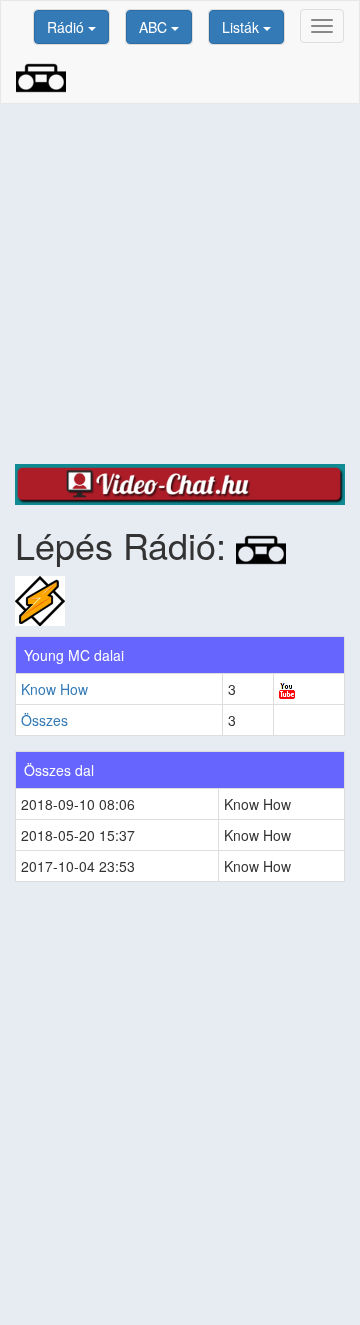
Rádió (67, 27)
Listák (242, 27)
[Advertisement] (180, 284)
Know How (54, 689)
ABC (155, 27)
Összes (44, 720)
